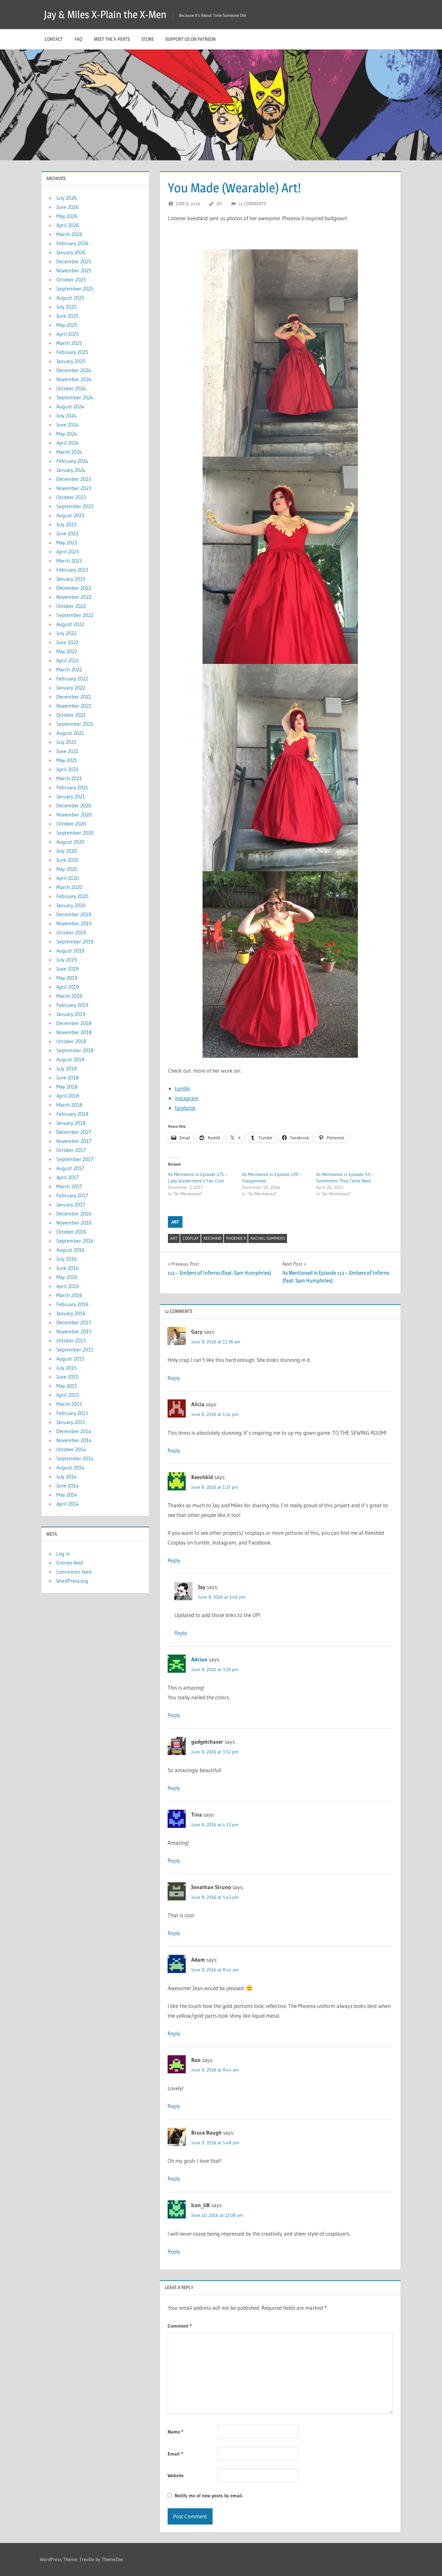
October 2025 (71, 279)
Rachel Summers (268, 1238)
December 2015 (74, 1322)
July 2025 (66, 307)
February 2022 (72, 678)
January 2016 (71, 1313)
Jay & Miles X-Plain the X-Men (105, 14)
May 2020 (67, 869)
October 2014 (71, 1449)
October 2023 (71, 497)
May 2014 (67, 1495)
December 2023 (74, 479)
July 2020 (66, 851)
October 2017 (71, 1150)
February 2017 (72, 1195)
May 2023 (67, 542)
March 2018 (69, 1105)
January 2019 (71, 1014)
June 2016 (67, 1268)
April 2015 (68, 1395)
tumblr (182, 1088)
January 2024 (71, 470)
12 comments (252, 204)
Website (176, 2475)
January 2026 (71, 252)
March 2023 (69, 561)
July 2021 (66, 742)
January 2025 (71, 361)
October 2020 (71, 824)
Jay (220, 204)
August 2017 (70, 1168)
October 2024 (71, 388)
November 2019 (74, 923)
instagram (187, 1098)
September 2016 (75, 1241)
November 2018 (74, 1032)
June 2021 (67, 751)
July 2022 (66, 633)
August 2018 (70, 1059)
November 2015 (74, 1331)
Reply (174, 1378)
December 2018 (74, 1023)
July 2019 (66, 960)
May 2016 (67, 1277)
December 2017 (74, 1132)
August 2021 (70, 733)
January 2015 (71, 1422)
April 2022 (67, 660)
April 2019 (68, 987)
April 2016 (68, 1286)
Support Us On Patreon (190, 39)
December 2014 (74, 1431)
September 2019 (75, 941)
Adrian (199, 1659)
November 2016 (74, 1223)
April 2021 (67, 769)
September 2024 (75, 397)
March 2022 (69, 669)
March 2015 (69, 1404)
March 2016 (69, 1295)
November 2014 (74, 1440)
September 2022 (75, 615)
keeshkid (212, 1238)
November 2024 (74, 379)
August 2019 (70, 951)
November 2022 (74, 597)
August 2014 (70, 1467)
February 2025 (72, 352)
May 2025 (67, 325)
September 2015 (75, 1350)
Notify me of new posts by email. (209, 2496)
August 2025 (70, 298)
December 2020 (74, 805)
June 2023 (67, 533)
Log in (63, 1554)
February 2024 (72, 461)
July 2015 (66, 1368)
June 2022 (67, 642)
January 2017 (71, 1204)
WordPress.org (72, 1581)
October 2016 (71, 1232)
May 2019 (67, 978)
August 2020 (70, 842)
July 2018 (66, 1068)
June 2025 (67, 316)
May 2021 (67, 760)
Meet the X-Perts (112, 39)
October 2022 (71, 606)
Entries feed (70, 1563)
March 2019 (69, 996)
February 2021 (72, 787)
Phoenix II (236, 1238)
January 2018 (71, 1123)
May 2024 (67, 434)
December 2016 (74, 1214)
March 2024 (69, 452)
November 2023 (74, 488)
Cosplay (191, 1238)
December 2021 (74, 697)
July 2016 (66, 1259)
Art (175, 1222)
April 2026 (68, 225)
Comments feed (74, 1572)
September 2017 (75, 1159)
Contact (54, 39)
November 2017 (74, 1141)
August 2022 (70, 624)
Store (148, 39)
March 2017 (69, 1186)
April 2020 (68, 878)
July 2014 (66, 1476)
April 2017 (67, 1177)
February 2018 (72, 1114)
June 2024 (67, 425)
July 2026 (66, 198)
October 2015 (71, 1340)
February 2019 (72, 1005)
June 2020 (67, 860)
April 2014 (68, 1504)
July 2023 (66, 524)
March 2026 (69, 234)
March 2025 (69, 343)
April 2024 (68, 443)
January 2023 (71, 579)
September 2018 (75, 1050)
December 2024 (74, 370)
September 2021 (75, 724)
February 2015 (72, 1413)
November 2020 (74, 815)
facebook (185, 1108)
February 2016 (72, 1304)
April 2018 (68, 1096)
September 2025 (75, 289)
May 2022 (67, 651)
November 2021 (74, 706)
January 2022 (71, 688)
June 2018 (67, 1077)
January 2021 (71, 796)
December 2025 (74, 261)
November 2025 (74, 270)
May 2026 (67, 216)
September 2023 (75, 506)
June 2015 (67, 1377)
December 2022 (74, 588)
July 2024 (66, 416)
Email (175, 2454)
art (174, 1238)
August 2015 (70, 1359)
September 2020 (75, 833)
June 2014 (67, 1486)
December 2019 (74, 914)
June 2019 (67, 969)
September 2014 (75, 1458)
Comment (180, 2326)
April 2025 (68, 334)
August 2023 (70, 515)
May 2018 (67, 1087)
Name (175, 2432)
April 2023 (67, 552)
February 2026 (72, 243)
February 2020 (72, 896)
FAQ (78, 39)
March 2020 (69, 887)
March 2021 (69, 778)
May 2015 (67, 1386)
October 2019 (71, 932)
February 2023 (72, 570)
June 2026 (67, 207)
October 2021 (71, 715)
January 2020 (71, 905)
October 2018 (71, 1041)
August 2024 (70, 406)
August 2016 (70, 1250)
